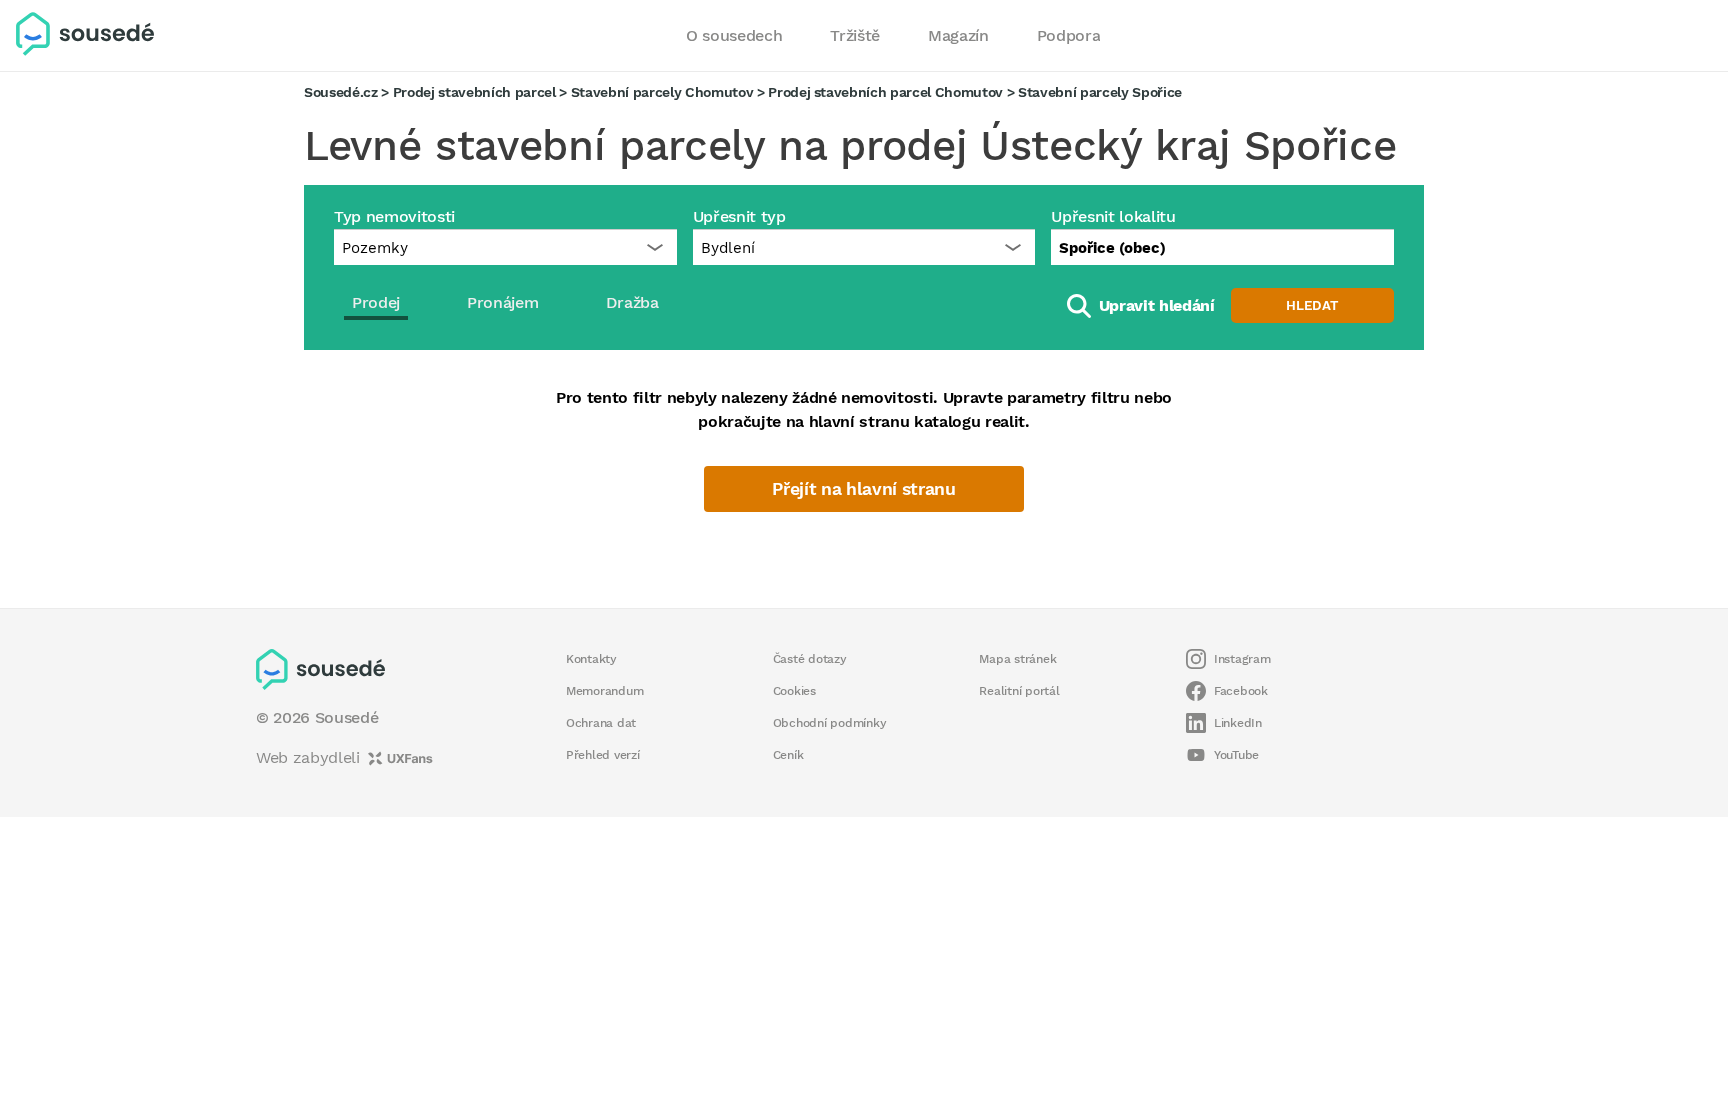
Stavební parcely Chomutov (662, 92)
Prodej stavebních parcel (474, 92)
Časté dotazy (810, 659)
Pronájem (502, 302)
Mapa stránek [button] (1017, 659)
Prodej (376, 302)
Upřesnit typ (739, 216)
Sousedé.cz (341, 92)
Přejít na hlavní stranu (863, 489)
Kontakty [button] (591, 659)
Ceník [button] (788, 755)
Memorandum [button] (604, 691)
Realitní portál (1019, 691)
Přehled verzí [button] (603, 755)
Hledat (1312, 305)
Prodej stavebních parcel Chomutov (885, 92)
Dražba (632, 302)
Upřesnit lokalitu (1113, 216)
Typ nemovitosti (394, 216)
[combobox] (1222, 247)
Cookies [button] (794, 691)
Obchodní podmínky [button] (830, 723)
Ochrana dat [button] (601, 723)
